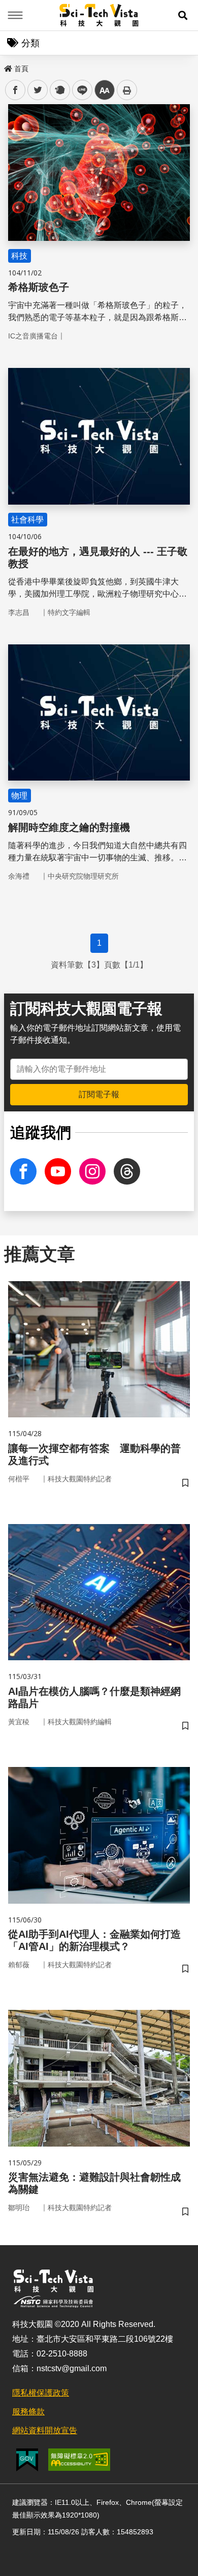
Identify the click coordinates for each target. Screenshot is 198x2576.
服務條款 (28, 2412)
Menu (15, 15)
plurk (59, 90)
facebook (15, 90)
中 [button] (105, 90)
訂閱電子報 (99, 1094)
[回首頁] (99, 15)
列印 (127, 90)
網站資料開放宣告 (45, 2430)
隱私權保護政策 (41, 2393)
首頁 (21, 69)
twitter (38, 90)
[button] (183, 15)
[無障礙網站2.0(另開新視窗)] (79, 2460)
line (79, 90)
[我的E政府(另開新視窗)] (27, 2460)
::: (7, 67)
